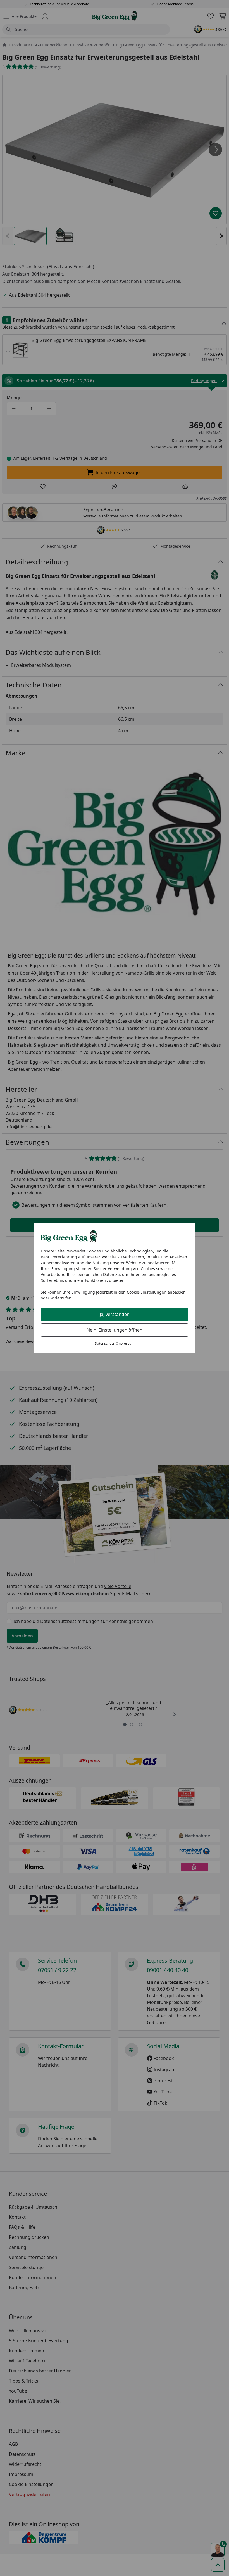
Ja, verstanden (115, 1314)
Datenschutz (104, 1343)
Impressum (125, 1343)
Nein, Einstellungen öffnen (115, 1330)
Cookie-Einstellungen (147, 1292)
